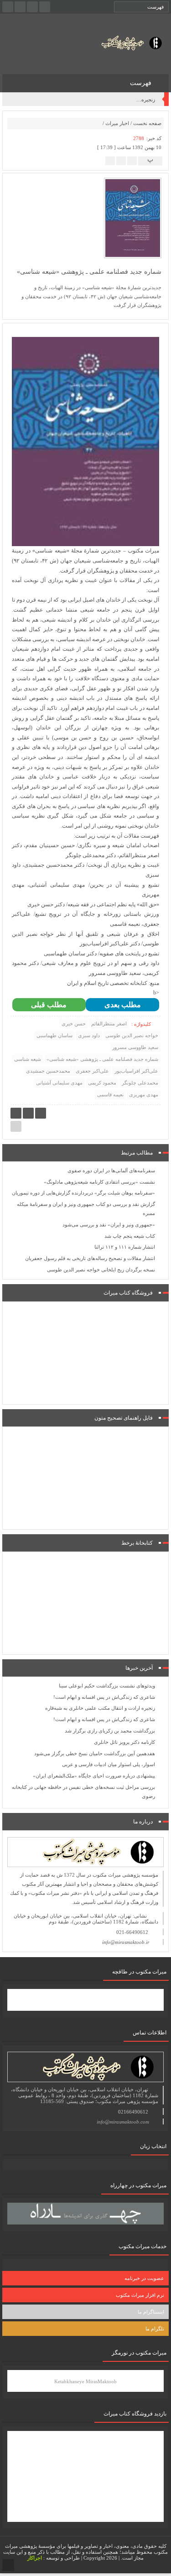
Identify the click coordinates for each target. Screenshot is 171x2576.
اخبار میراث (117, 123)
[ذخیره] (121, 160)
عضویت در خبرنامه (144, 2278)
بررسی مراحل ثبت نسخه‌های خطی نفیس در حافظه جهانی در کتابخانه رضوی (83, 1792)
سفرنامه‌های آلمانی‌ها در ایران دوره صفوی (111, 1170)
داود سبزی (89, 1035)
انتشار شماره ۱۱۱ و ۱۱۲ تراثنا (125, 1247)
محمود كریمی (102, 1083)
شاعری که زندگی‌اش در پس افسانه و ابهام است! (104, 100)
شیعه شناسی (28, 1059)
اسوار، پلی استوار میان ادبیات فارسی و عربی (109, 1764)
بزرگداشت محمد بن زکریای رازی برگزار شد (110, 1731)
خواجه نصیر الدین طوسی (132, 1035)
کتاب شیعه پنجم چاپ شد (130, 1236)
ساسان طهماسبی (54, 1035)
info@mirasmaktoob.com (123, 2122)
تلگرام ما (155, 2329)
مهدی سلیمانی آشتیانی (59, 1083)
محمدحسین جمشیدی (48, 1071)
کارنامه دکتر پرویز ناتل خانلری (124, 1742)
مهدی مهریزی (144, 1095)
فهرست (142, 83)
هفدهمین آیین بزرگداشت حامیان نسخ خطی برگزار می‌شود (95, 1753)
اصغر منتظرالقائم (109, 1024)
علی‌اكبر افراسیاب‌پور (136, 1071)
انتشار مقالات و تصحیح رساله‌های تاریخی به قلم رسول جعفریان (90, 1258)
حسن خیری (74, 1024)
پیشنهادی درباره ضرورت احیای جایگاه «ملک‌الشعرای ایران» (94, 1776)
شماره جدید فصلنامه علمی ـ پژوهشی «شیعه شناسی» (102, 1059)
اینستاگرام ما (151, 2312)
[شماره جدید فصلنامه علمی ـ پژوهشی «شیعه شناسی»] (133, 217)
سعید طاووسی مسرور (135, 1047)
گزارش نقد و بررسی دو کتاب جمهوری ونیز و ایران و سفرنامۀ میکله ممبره (86, 1209)
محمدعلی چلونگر (140, 1083)
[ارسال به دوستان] (132, 160)
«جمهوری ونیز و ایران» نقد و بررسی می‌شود (109, 1225)
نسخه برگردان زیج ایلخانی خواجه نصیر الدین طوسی (101, 1270)
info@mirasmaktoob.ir (126, 1942)
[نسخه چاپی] (110, 160)
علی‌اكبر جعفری (92, 1071)
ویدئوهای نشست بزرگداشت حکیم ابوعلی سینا (107, 1686)
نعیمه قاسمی (110, 1095)
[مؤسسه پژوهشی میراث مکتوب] (125, 43)
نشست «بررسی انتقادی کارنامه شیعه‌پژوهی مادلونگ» (99, 1182)
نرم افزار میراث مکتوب (140, 2295)
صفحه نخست (147, 123)
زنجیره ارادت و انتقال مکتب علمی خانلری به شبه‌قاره (100, 1708)
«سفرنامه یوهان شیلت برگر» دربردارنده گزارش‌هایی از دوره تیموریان (83, 1193)
